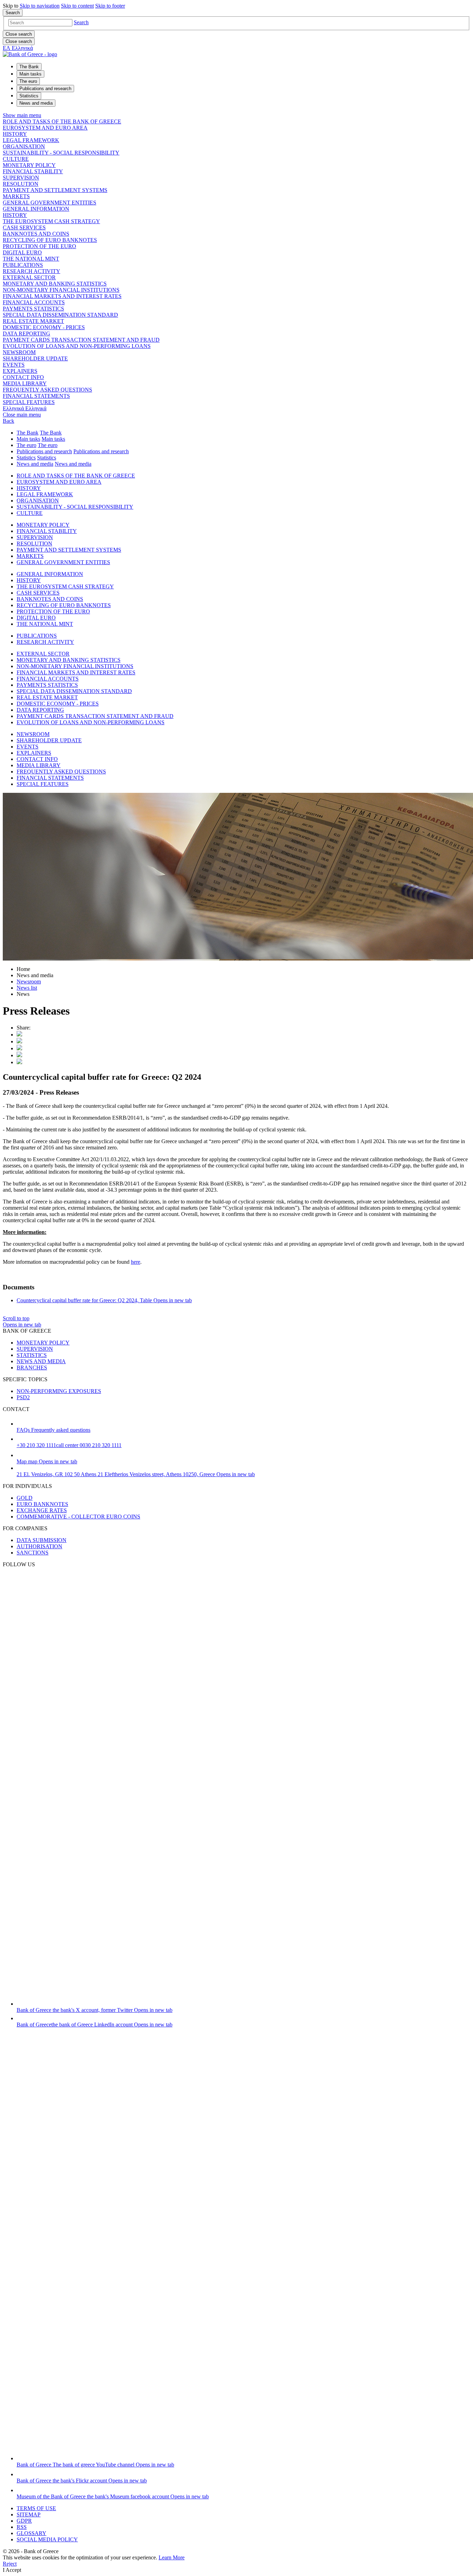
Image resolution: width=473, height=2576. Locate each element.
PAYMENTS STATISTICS (33, 309)
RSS (22, 2527)
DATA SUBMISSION (42, 1540)
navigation (40, 6)
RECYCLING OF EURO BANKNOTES (50, 240)
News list (27, 988)
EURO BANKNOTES (42, 1504)
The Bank (28, 433)
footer (110, 6)
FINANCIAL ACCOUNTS (34, 302)
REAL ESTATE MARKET (33, 321)
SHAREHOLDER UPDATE (35, 358)
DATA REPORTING (26, 334)
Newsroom (29, 982)
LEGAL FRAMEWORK (31, 140)
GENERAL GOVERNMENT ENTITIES (50, 203)
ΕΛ (18, 48)
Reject (10, 2564)
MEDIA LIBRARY (25, 383)
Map (47, 1461)
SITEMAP (29, 2514)
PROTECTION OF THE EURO (39, 246)
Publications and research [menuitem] (45, 89)
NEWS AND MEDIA (41, 1361)
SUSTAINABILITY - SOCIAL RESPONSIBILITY (61, 153)
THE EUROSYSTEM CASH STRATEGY (51, 221)
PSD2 (23, 1397)
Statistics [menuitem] (29, 96)
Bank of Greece (95, 2010)
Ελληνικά (25, 408)
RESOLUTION (21, 184)
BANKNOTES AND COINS (36, 234)
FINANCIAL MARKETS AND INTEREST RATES (62, 296)
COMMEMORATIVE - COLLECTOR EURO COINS (78, 1517)
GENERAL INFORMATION (36, 209)
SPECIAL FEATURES (29, 402)
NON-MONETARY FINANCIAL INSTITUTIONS (61, 290)
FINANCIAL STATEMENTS (36, 396)
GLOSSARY (32, 2533)
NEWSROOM (19, 352)
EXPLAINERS (20, 371)
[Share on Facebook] (19, 1048)
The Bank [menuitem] (29, 67)
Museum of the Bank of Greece (113, 2496)
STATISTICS (32, 1355)
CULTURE (16, 159)
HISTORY (15, 134)
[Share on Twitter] (19, 1035)
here (136, 1262)
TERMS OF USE (36, 2508)
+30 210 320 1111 (69, 1445)
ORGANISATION (24, 146)
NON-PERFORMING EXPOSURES (59, 1391)
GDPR (24, 2521)
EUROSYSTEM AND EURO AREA (45, 128)
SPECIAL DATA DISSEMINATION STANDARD (60, 315)
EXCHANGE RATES (42, 1510)
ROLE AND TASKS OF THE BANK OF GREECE (62, 121)
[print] (19, 1062)
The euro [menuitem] (28, 81)
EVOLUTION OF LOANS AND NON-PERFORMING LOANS (77, 346)
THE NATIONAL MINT (31, 259)
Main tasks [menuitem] (30, 74)
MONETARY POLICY (29, 165)
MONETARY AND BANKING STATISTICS (55, 284)
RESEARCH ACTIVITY (32, 271)
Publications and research (44, 451)
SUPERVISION (21, 178)
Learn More (172, 2557)
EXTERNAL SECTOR (29, 277)
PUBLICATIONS (23, 265)
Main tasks (28, 439)
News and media (35, 464)
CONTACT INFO (23, 377)
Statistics (26, 458)
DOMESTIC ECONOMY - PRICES (44, 327)
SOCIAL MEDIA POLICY (47, 2539)
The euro (26, 445)
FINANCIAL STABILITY (33, 171)
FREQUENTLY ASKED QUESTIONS (47, 390)
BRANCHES (32, 1368)
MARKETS (16, 196)
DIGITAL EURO (22, 252)
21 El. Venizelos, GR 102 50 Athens (136, 1474)
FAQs (53, 1430)
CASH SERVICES (24, 227)
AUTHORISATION (39, 1546)
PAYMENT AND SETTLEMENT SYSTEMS (55, 190)
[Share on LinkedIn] (19, 1041)
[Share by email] (19, 1055)
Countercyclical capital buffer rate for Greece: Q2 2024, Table (104, 1300)
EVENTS (14, 365)
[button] (81, 22)
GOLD (25, 1498)
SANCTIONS (33, 1553)
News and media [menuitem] (36, 103)
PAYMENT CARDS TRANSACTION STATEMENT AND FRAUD (81, 340)
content (77, 6)
